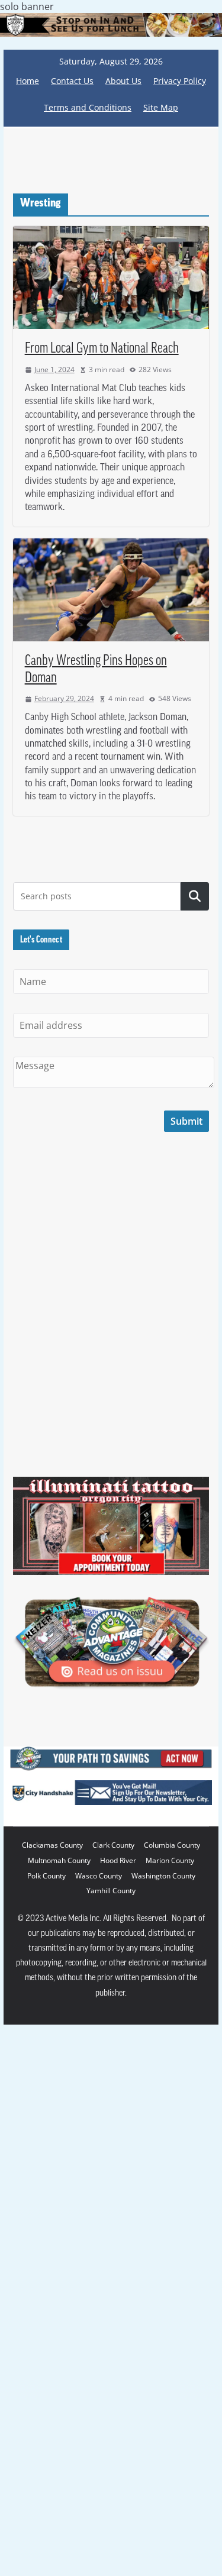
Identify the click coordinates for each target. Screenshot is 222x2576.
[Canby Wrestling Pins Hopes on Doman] (111, 590)
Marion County (170, 1860)
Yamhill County (111, 1891)
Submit (186, 1121)
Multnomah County (59, 1860)
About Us (123, 81)
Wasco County (99, 1876)
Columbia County (172, 1845)
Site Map (161, 107)
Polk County (46, 1876)
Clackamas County (52, 1845)
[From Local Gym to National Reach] (111, 277)
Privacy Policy (180, 81)
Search (195, 896)
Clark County (113, 1845)
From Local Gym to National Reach (102, 349)
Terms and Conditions (88, 107)
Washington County (163, 1876)
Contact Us (72, 81)
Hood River (118, 1860)
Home (28, 81)
